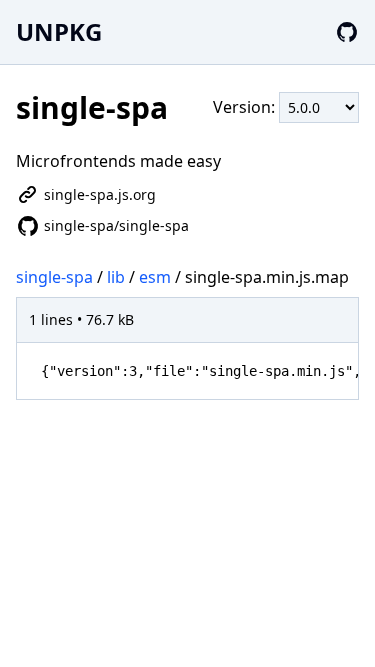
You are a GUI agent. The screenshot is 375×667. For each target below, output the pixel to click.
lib (116, 277)
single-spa (54, 277)
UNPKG (59, 31)
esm (155, 277)
